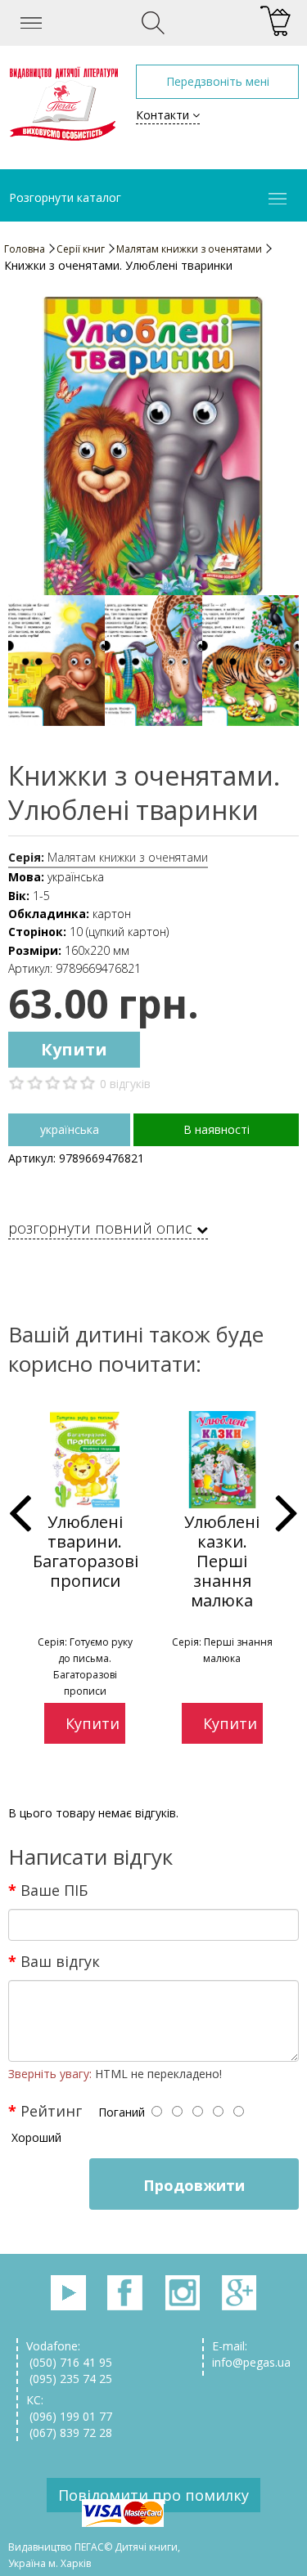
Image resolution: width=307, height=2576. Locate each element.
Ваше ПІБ (54, 1890)
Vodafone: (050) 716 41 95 (69, 2354)
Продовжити (194, 2185)
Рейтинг (51, 2111)
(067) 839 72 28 (69, 2433)
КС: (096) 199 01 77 (69, 2408)
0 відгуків (125, 1084)
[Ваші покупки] (275, 22)
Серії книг (81, 249)
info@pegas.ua (251, 2362)
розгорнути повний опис (102, 1229)
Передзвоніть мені (218, 81)
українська (70, 1129)
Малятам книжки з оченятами (189, 249)
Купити (74, 1049)
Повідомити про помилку (153, 2495)
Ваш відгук (60, 1961)
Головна (25, 249)
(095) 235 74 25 (69, 2379)
